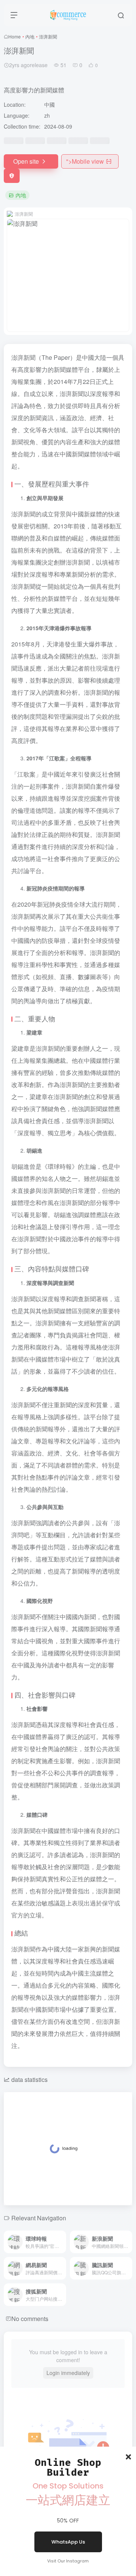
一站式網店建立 (68, 2500)
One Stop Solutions (68, 2486)
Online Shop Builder (68, 2468)
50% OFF (68, 2521)
